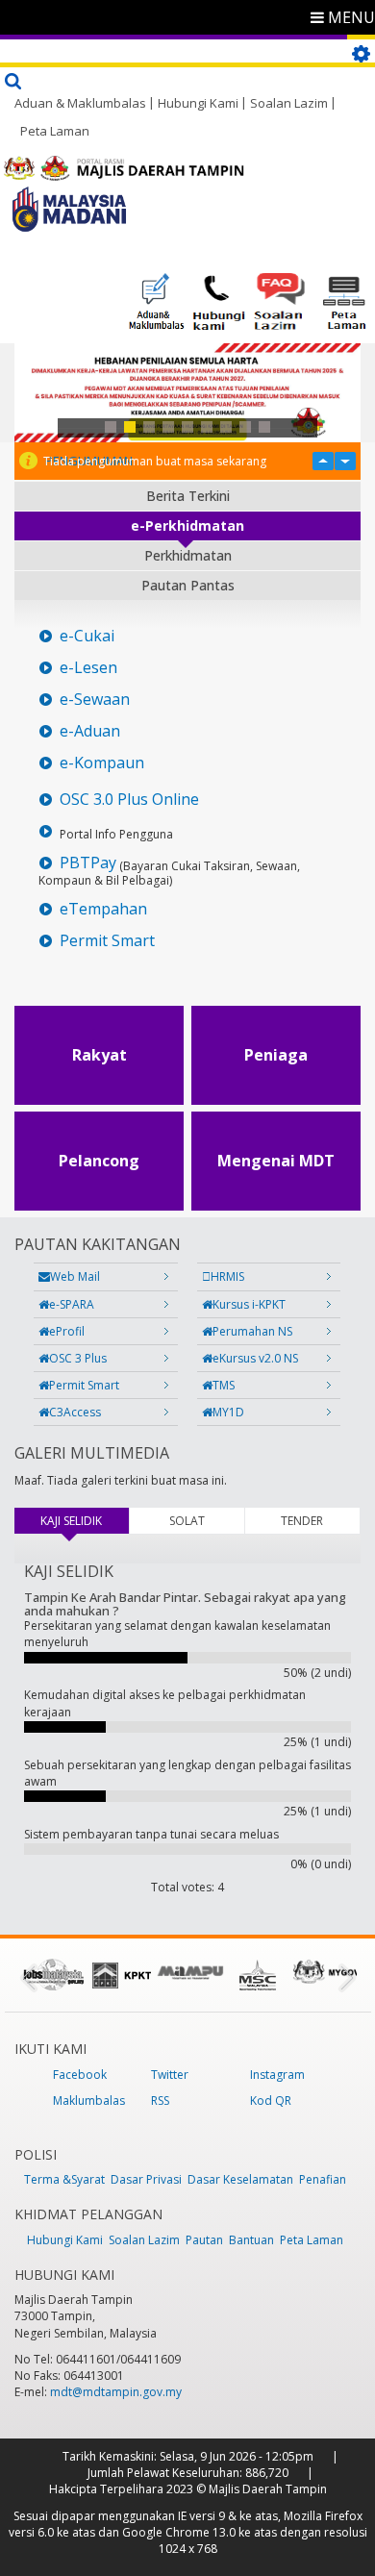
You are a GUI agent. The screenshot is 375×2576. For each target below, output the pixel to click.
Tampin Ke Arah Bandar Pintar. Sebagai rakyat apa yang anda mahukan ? (185, 1604)
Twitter (170, 2075)
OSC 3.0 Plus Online (129, 800)
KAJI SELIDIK (84, 1521)
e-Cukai (87, 636)
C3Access (75, 1412)
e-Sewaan (95, 700)
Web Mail (75, 1276)
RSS (160, 2101)
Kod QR (271, 2101)
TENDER (302, 1521)
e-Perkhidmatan (187, 525)
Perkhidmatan (188, 555)
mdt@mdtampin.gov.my (116, 2392)
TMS (224, 1385)
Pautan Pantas (188, 585)
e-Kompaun (102, 763)
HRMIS (227, 1276)
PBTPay (88, 863)
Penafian (323, 2179)
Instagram (277, 2075)
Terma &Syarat (64, 2179)
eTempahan (103, 909)
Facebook (80, 2075)
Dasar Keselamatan (240, 2179)
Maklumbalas (89, 2101)
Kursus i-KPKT (249, 1304)
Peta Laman (55, 131)
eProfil (67, 1331)
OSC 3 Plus (78, 1358)
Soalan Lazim (289, 103)
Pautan (204, 2240)
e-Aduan (90, 731)
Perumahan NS (252, 1331)
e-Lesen (88, 668)
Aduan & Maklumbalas (80, 103)
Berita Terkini (188, 496)
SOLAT (187, 1521)
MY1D (228, 1412)
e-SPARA (72, 1304)
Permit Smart (107, 941)
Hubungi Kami (198, 103)
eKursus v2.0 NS (255, 1358)
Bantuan (251, 2240)
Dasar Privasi (146, 2179)
